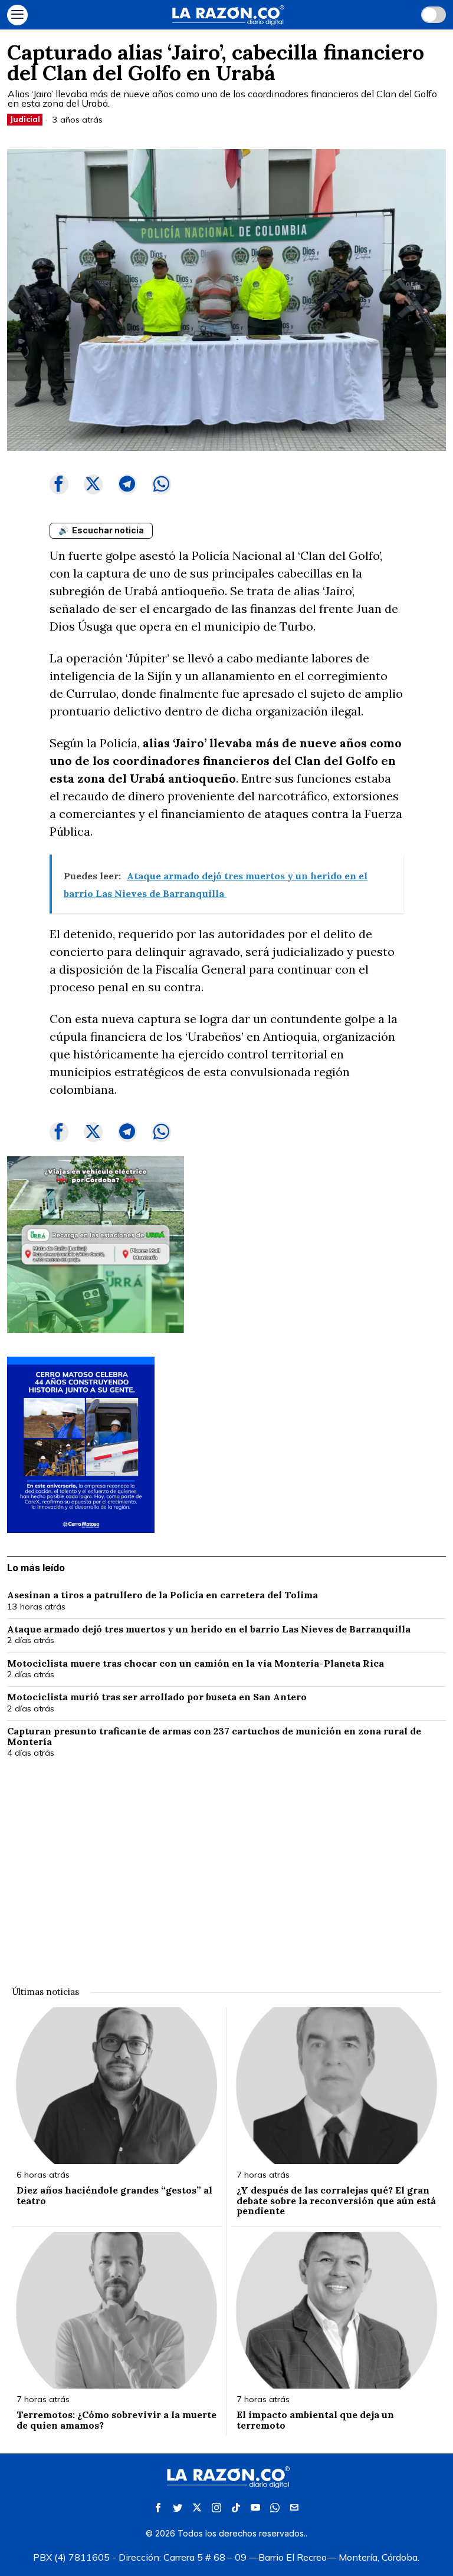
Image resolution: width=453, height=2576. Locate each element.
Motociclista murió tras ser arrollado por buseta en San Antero (157, 1697)
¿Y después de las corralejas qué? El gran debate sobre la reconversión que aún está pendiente (336, 2201)
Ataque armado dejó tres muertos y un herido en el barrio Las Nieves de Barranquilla (210, 1630)
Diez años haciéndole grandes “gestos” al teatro (114, 2196)
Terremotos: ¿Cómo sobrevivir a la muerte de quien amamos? (116, 2420)
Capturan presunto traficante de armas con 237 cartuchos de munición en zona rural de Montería (214, 1736)
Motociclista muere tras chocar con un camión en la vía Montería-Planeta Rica (196, 1664)
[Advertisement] (227, 1865)
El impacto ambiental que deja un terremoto (315, 2420)
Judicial (25, 119)
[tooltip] (59, 484)
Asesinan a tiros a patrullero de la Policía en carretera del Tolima (164, 1595)
